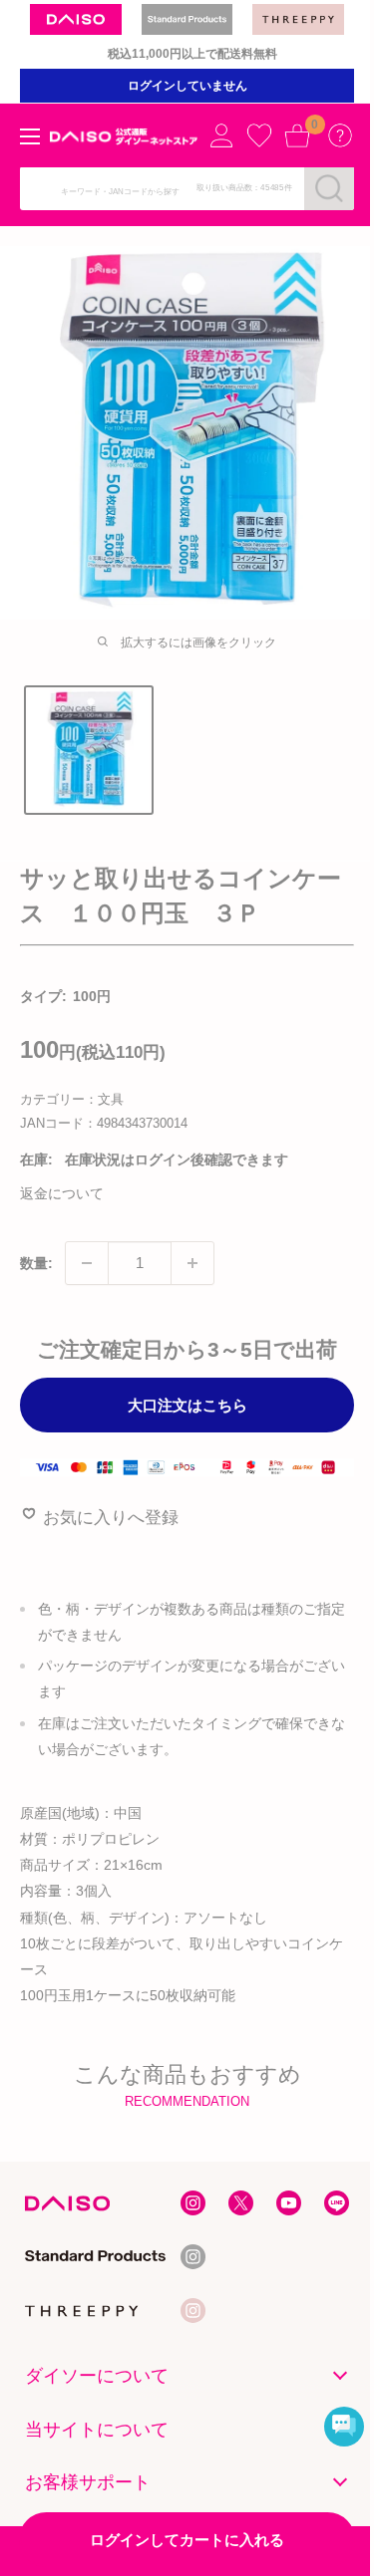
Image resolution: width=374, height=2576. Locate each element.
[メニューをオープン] (30, 136)
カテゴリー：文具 (72, 1099)
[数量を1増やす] (192, 1263)
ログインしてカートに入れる (187, 2540)
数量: (36, 1263)
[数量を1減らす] (87, 1263)
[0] (297, 135)
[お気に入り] (259, 135)
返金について (62, 1193)
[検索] (329, 188)
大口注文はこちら (187, 1405)
